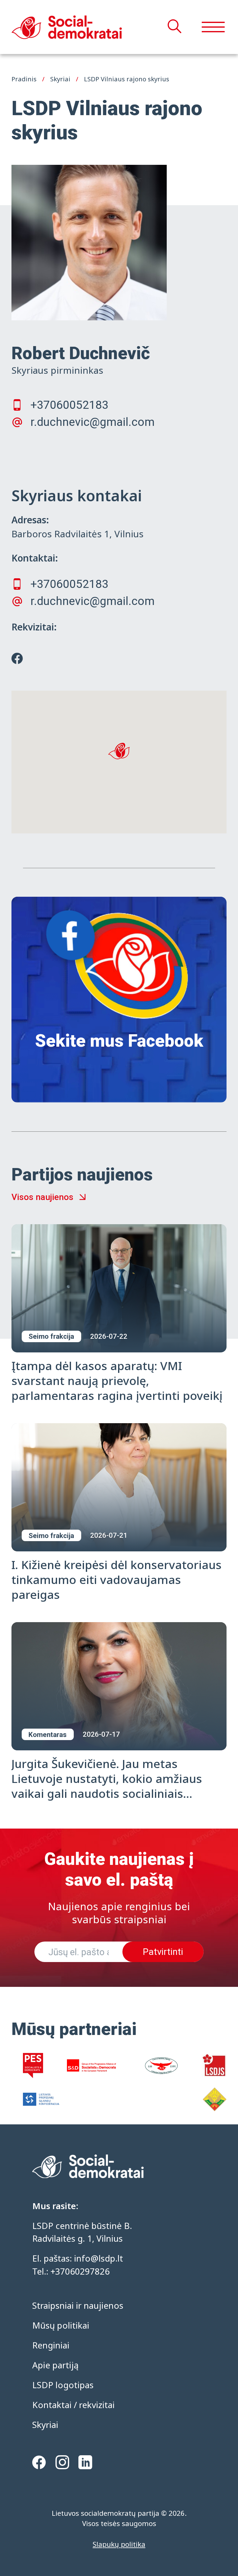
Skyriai (45, 2425)
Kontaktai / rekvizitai (73, 2405)
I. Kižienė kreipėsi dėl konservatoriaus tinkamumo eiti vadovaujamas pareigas (117, 1579)
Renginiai (51, 2345)
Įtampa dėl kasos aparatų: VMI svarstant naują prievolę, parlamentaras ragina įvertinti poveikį (117, 1380)
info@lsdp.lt (99, 2258)
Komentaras (48, 1735)
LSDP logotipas (63, 2385)
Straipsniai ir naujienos (78, 2305)
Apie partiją (55, 2365)
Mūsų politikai (61, 2325)
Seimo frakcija (51, 1336)
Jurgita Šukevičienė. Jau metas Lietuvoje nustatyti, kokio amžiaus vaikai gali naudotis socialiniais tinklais (107, 1786)
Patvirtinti (163, 1952)
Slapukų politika (119, 2544)
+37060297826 (80, 2271)
